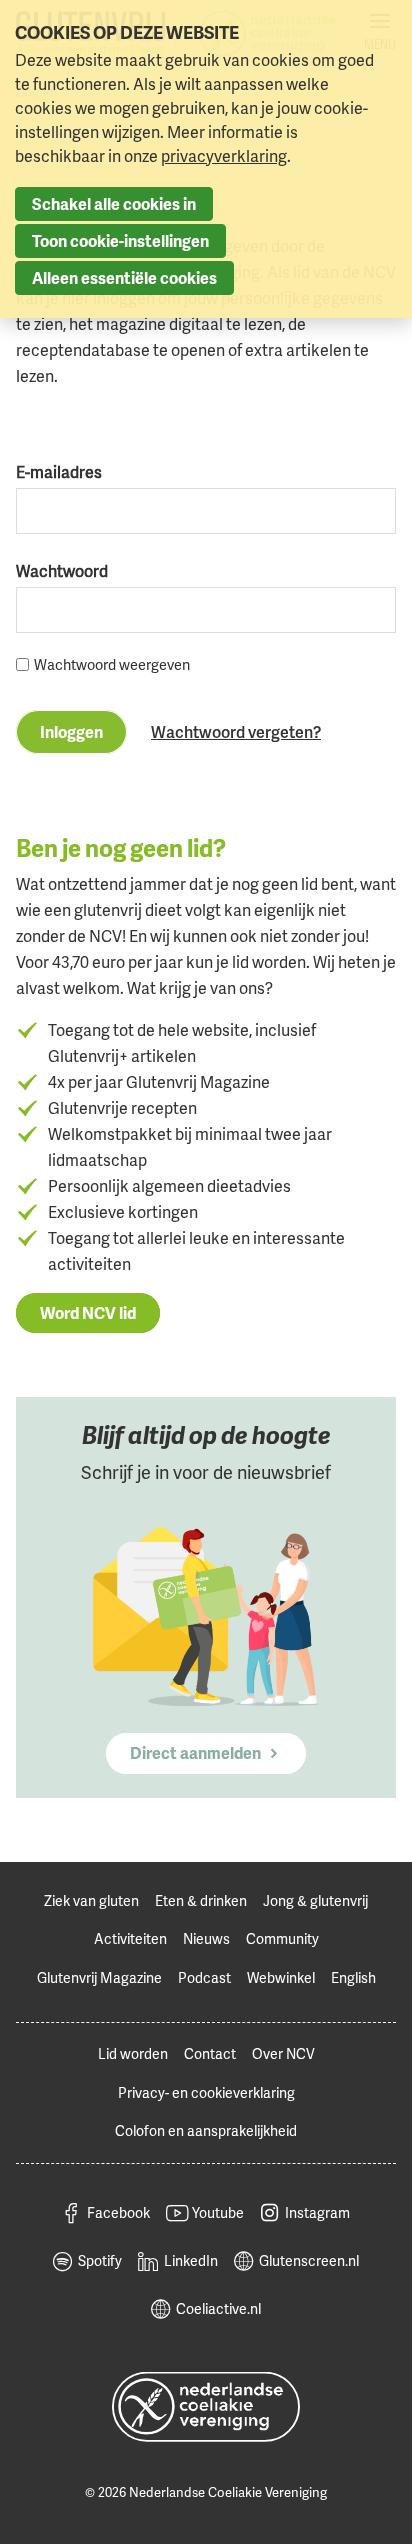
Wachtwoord (62, 571)
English (353, 1977)
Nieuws (206, 1938)
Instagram (317, 2212)
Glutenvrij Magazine (99, 1977)
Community (282, 1938)
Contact (210, 2053)
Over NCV (283, 2053)
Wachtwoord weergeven (112, 664)
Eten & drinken (201, 1900)
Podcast (204, 1977)
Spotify (100, 2260)
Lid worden (133, 2053)
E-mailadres (59, 472)
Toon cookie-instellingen (120, 241)
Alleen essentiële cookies (124, 278)
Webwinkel (281, 1977)
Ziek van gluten (91, 1900)
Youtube (218, 2212)
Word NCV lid (88, 1313)
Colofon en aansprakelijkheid (206, 2130)
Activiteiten (130, 1938)
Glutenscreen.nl (309, 2260)
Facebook (118, 2212)
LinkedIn (191, 2260)
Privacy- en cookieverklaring (206, 2092)
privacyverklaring (224, 156)
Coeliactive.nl (218, 2308)
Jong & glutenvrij (315, 1900)
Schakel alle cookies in (114, 204)
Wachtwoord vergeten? (236, 732)
